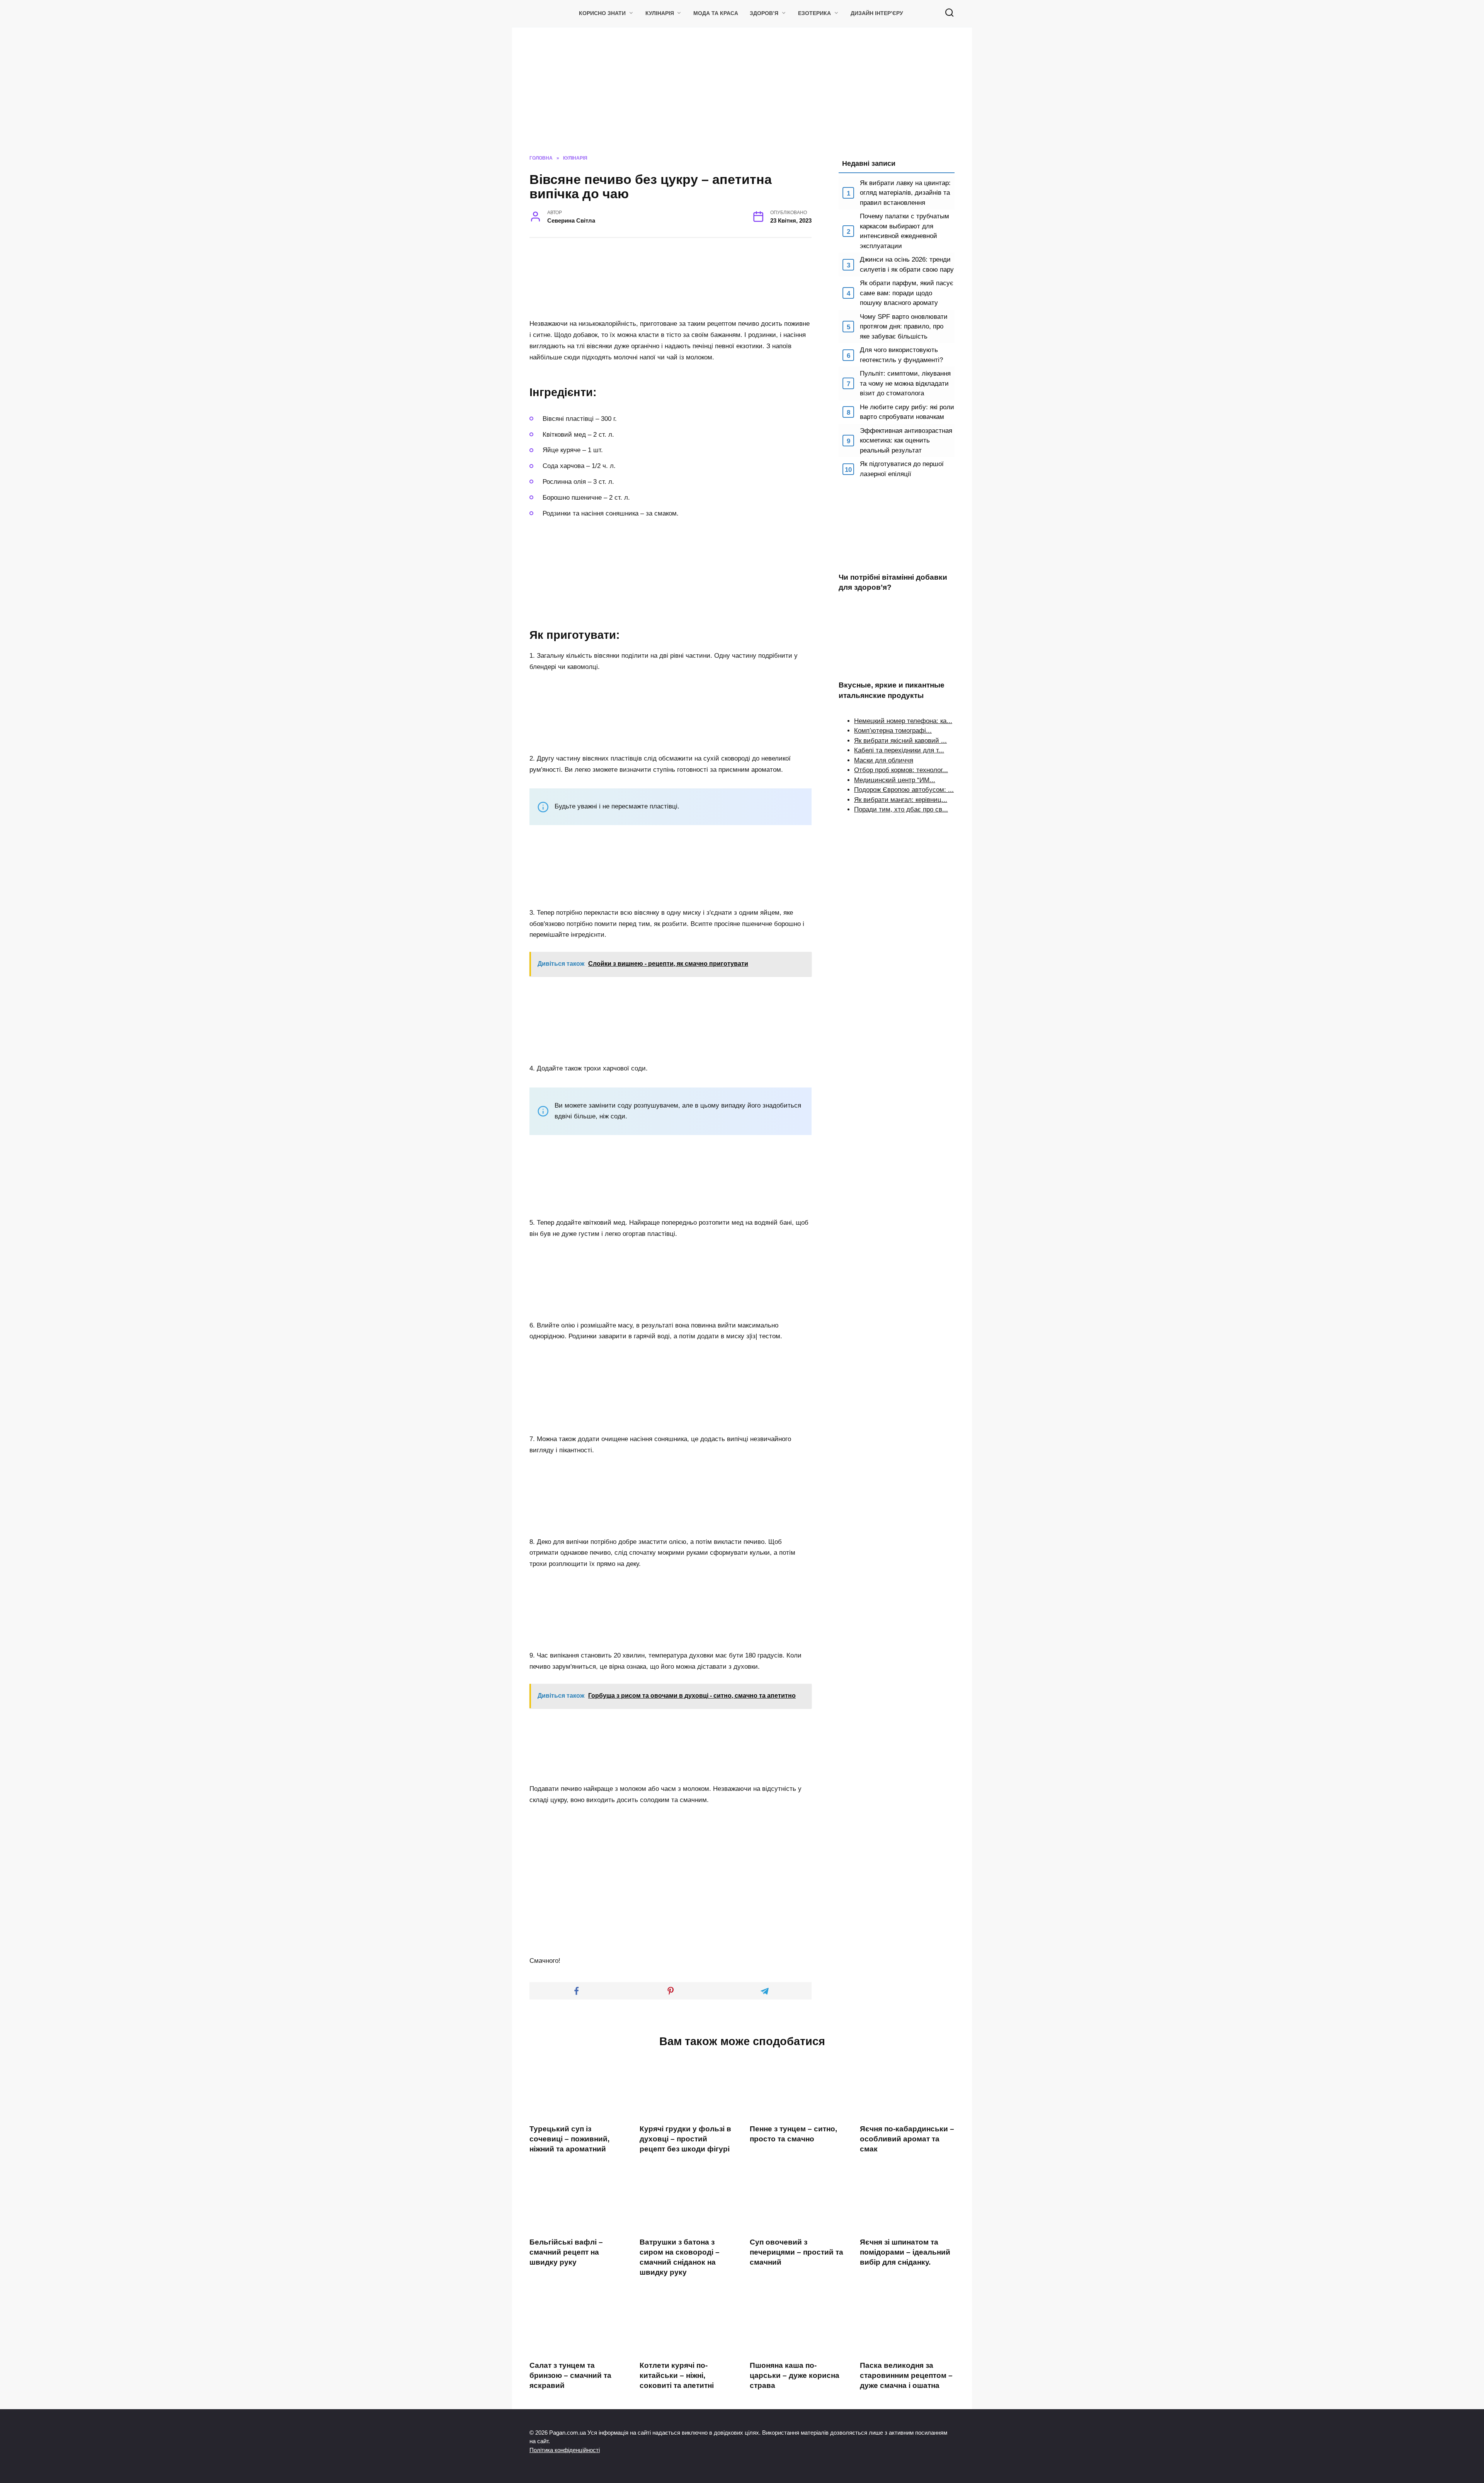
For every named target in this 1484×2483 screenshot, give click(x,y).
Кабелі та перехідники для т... (899, 750)
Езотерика (814, 13)
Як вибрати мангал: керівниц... (901, 800)
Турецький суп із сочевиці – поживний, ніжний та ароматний (569, 2138)
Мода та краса (716, 13)
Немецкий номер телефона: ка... (903, 721)
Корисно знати (602, 13)
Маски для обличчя (884, 760)
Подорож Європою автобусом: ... (904, 790)
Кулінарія (660, 13)
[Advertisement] (742, 97)
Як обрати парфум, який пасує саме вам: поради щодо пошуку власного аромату (907, 293)
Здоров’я (764, 13)
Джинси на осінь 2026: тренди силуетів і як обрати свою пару (907, 265)
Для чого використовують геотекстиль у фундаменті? (901, 355)
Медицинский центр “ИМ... (895, 780)
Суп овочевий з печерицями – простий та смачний (796, 2252)
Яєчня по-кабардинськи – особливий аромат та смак (907, 2138)
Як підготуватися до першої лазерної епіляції (902, 469)
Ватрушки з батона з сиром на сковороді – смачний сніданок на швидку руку (680, 2257)
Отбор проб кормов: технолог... (901, 770)
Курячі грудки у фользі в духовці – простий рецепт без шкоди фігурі (685, 2138)
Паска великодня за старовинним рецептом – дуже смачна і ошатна (906, 2375)
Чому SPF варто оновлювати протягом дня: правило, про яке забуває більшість (904, 327)
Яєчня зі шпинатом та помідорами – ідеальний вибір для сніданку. (905, 2252)
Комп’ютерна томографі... (893, 731)
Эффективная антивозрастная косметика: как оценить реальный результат (906, 441)
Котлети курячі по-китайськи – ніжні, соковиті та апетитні (677, 2375)
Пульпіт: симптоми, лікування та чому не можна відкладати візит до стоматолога (905, 383)
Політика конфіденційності (565, 2450)
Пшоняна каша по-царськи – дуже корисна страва (795, 2375)
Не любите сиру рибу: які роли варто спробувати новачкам (907, 412)
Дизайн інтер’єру (877, 13)
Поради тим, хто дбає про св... (901, 809)
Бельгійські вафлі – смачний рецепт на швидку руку (566, 2252)
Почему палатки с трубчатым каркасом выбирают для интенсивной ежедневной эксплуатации (905, 231)
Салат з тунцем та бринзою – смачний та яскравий (570, 2375)
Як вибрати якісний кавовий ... (900, 741)
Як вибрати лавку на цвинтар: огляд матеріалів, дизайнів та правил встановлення (905, 193)
